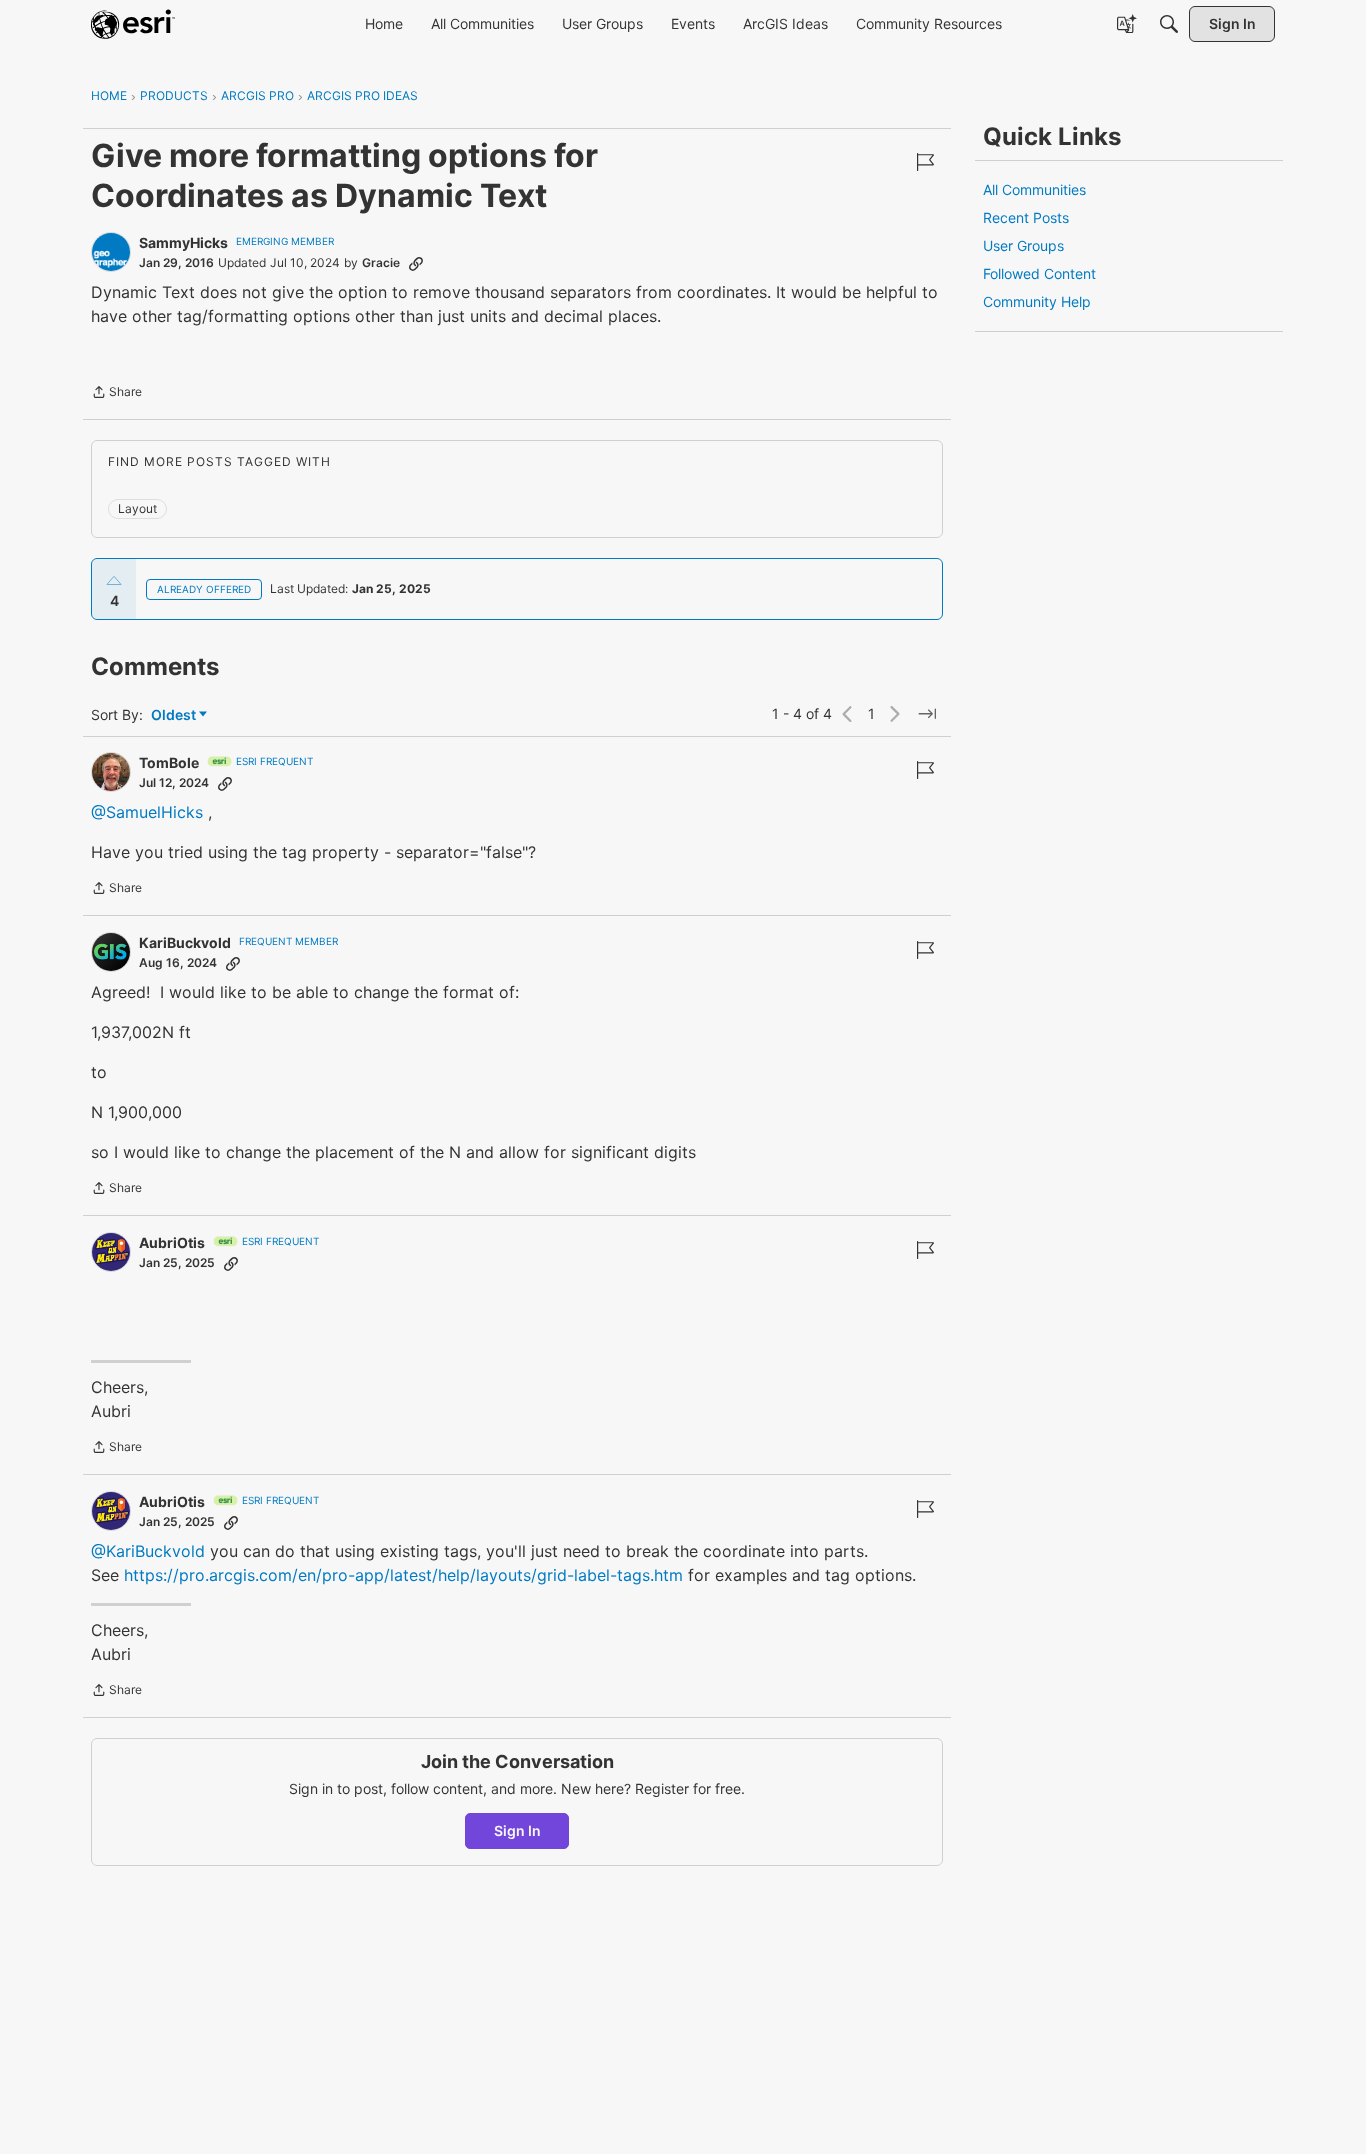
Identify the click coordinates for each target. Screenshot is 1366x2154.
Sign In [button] (517, 1830)
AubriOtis (172, 1242)
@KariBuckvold (148, 1551)
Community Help (1037, 301)
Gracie (381, 262)
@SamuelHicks (147, 812)
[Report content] (925, 162)
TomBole (169, 762)
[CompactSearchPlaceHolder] (1169, 24)
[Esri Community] (133, 24)
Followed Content (1039, 273)
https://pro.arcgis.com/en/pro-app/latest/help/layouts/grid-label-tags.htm (403, 1575)
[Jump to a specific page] (927, 714)
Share (116, 394)
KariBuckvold (185, 942)
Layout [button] (137, 508)
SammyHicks (183, 242)
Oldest (175, 715)
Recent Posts (1026, 217)
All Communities (1034, 189)
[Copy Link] (416, 263)
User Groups (1023, 245)
